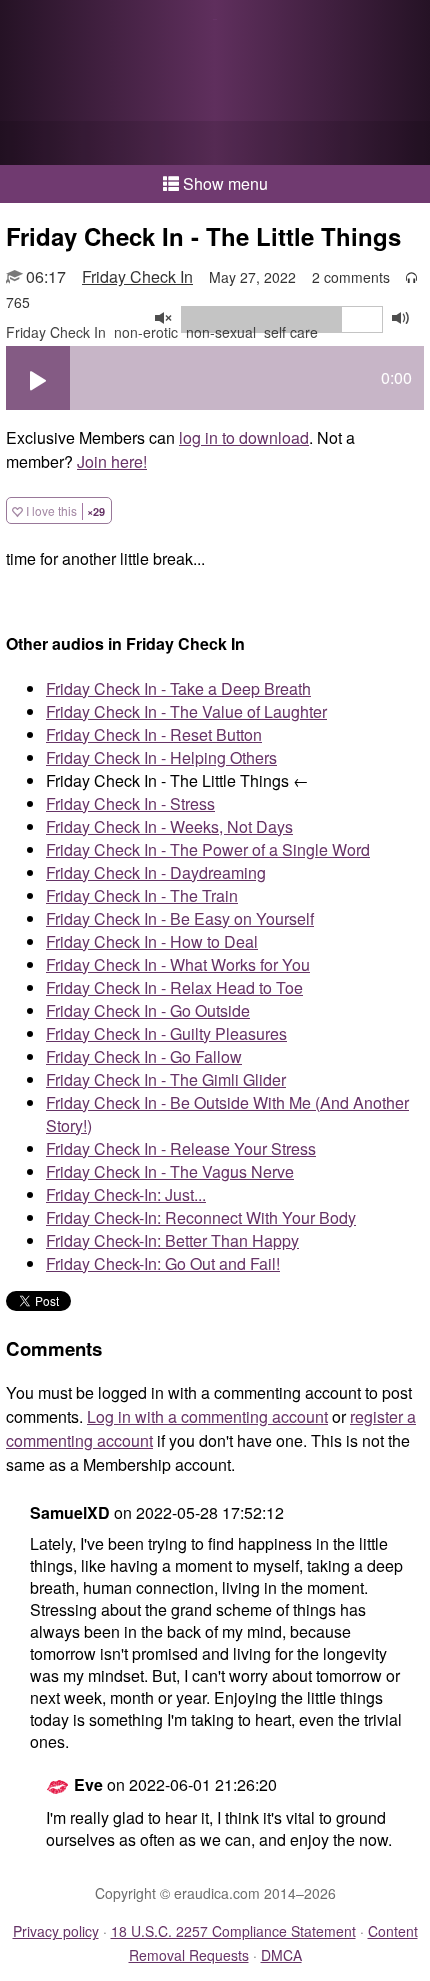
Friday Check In (137, 276)
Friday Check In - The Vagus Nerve (170, 1171)
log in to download (244, 437)
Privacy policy (56, 1931)
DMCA (281, 1955)
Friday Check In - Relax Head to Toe (174, 987)
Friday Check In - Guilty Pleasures (166, 1033)
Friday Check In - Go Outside (148, 1010)
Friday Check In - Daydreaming (156, 872)
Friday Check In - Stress (130, 803)
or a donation (215, 143)
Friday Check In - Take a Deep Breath (178, 688)
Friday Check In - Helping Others (161, 757)
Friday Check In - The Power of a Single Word (208, 849)
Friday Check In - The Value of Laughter (186, 711)
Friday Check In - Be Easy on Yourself (180, 918)
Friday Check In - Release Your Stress (181, 1148)
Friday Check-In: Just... (126, 1194)
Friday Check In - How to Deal (152, 941)
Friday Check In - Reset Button (154, 734)
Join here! (112, 461)
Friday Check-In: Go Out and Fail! (163, 1263)
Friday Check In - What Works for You (178, 964)
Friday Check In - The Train (142, 895)
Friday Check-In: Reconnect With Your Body (201, 1217)
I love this (64, 510)
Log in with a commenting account (207, 1416)
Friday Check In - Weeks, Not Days (169, 826)
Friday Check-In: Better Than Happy (172, 1240)
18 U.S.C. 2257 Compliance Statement (233, 1931)
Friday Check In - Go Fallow (144, 1056)
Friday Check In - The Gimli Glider (166, 1079)
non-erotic (146, 332)
